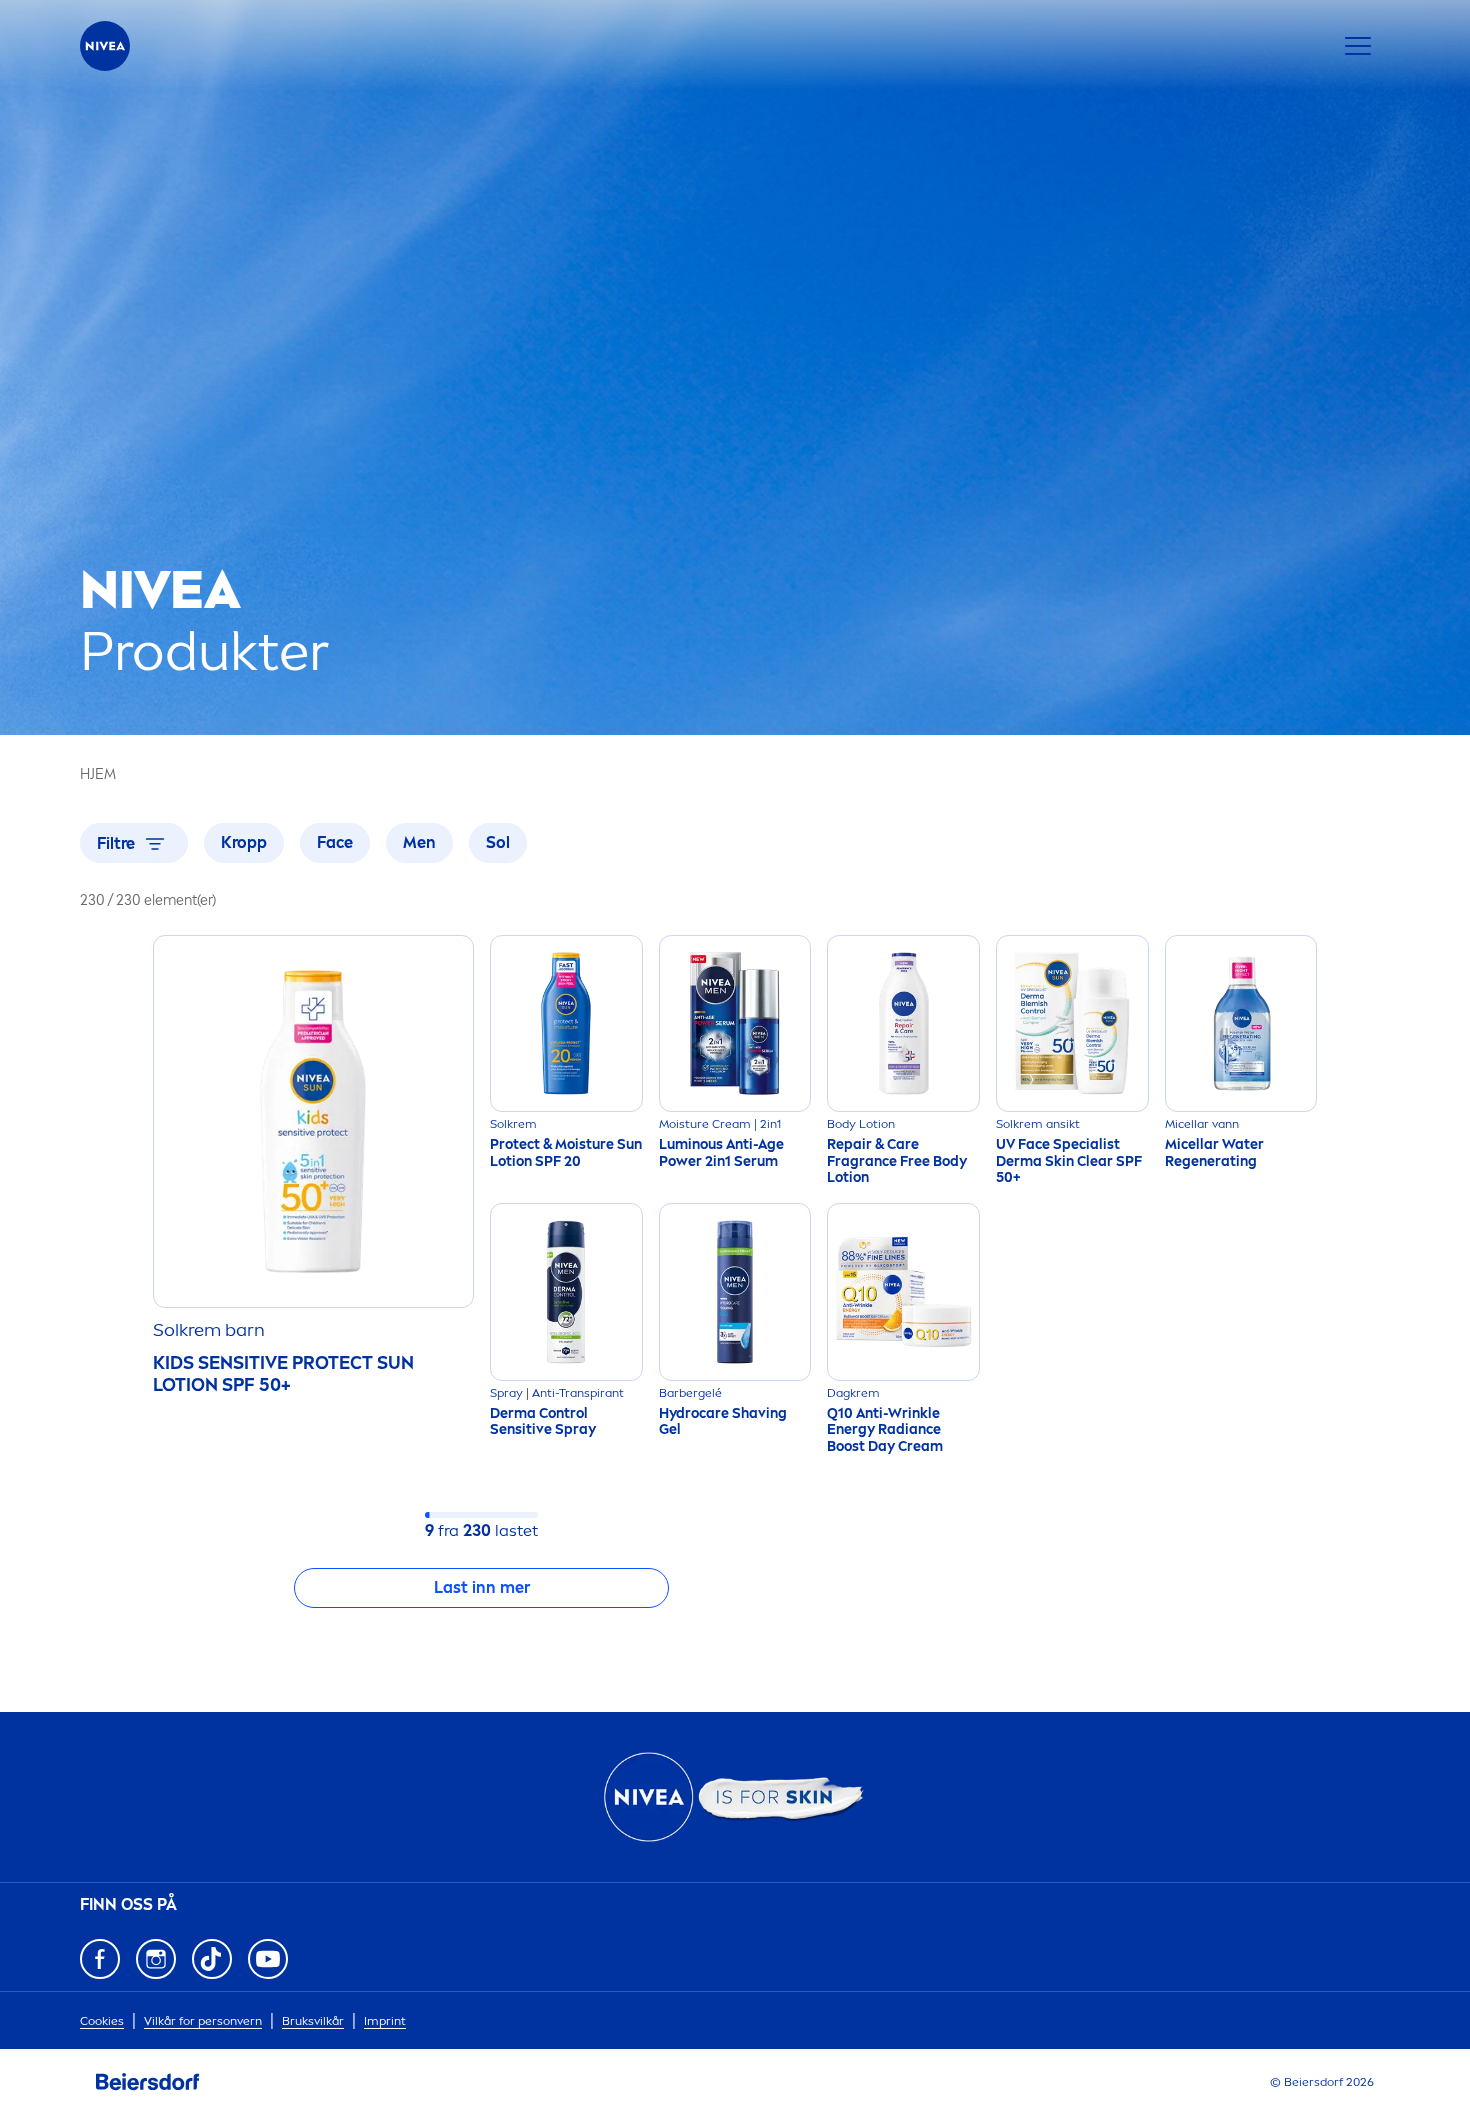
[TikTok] (212, 1959)
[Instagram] (156, 1959)
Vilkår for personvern (203, 2021)
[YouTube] (268, 1959)
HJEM (98, 774)
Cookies (102, 2021)
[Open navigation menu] (1358, 46)
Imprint (385, 2021)
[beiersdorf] (148, 2082)
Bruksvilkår (313, 2021)
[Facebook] (100, 1959)
